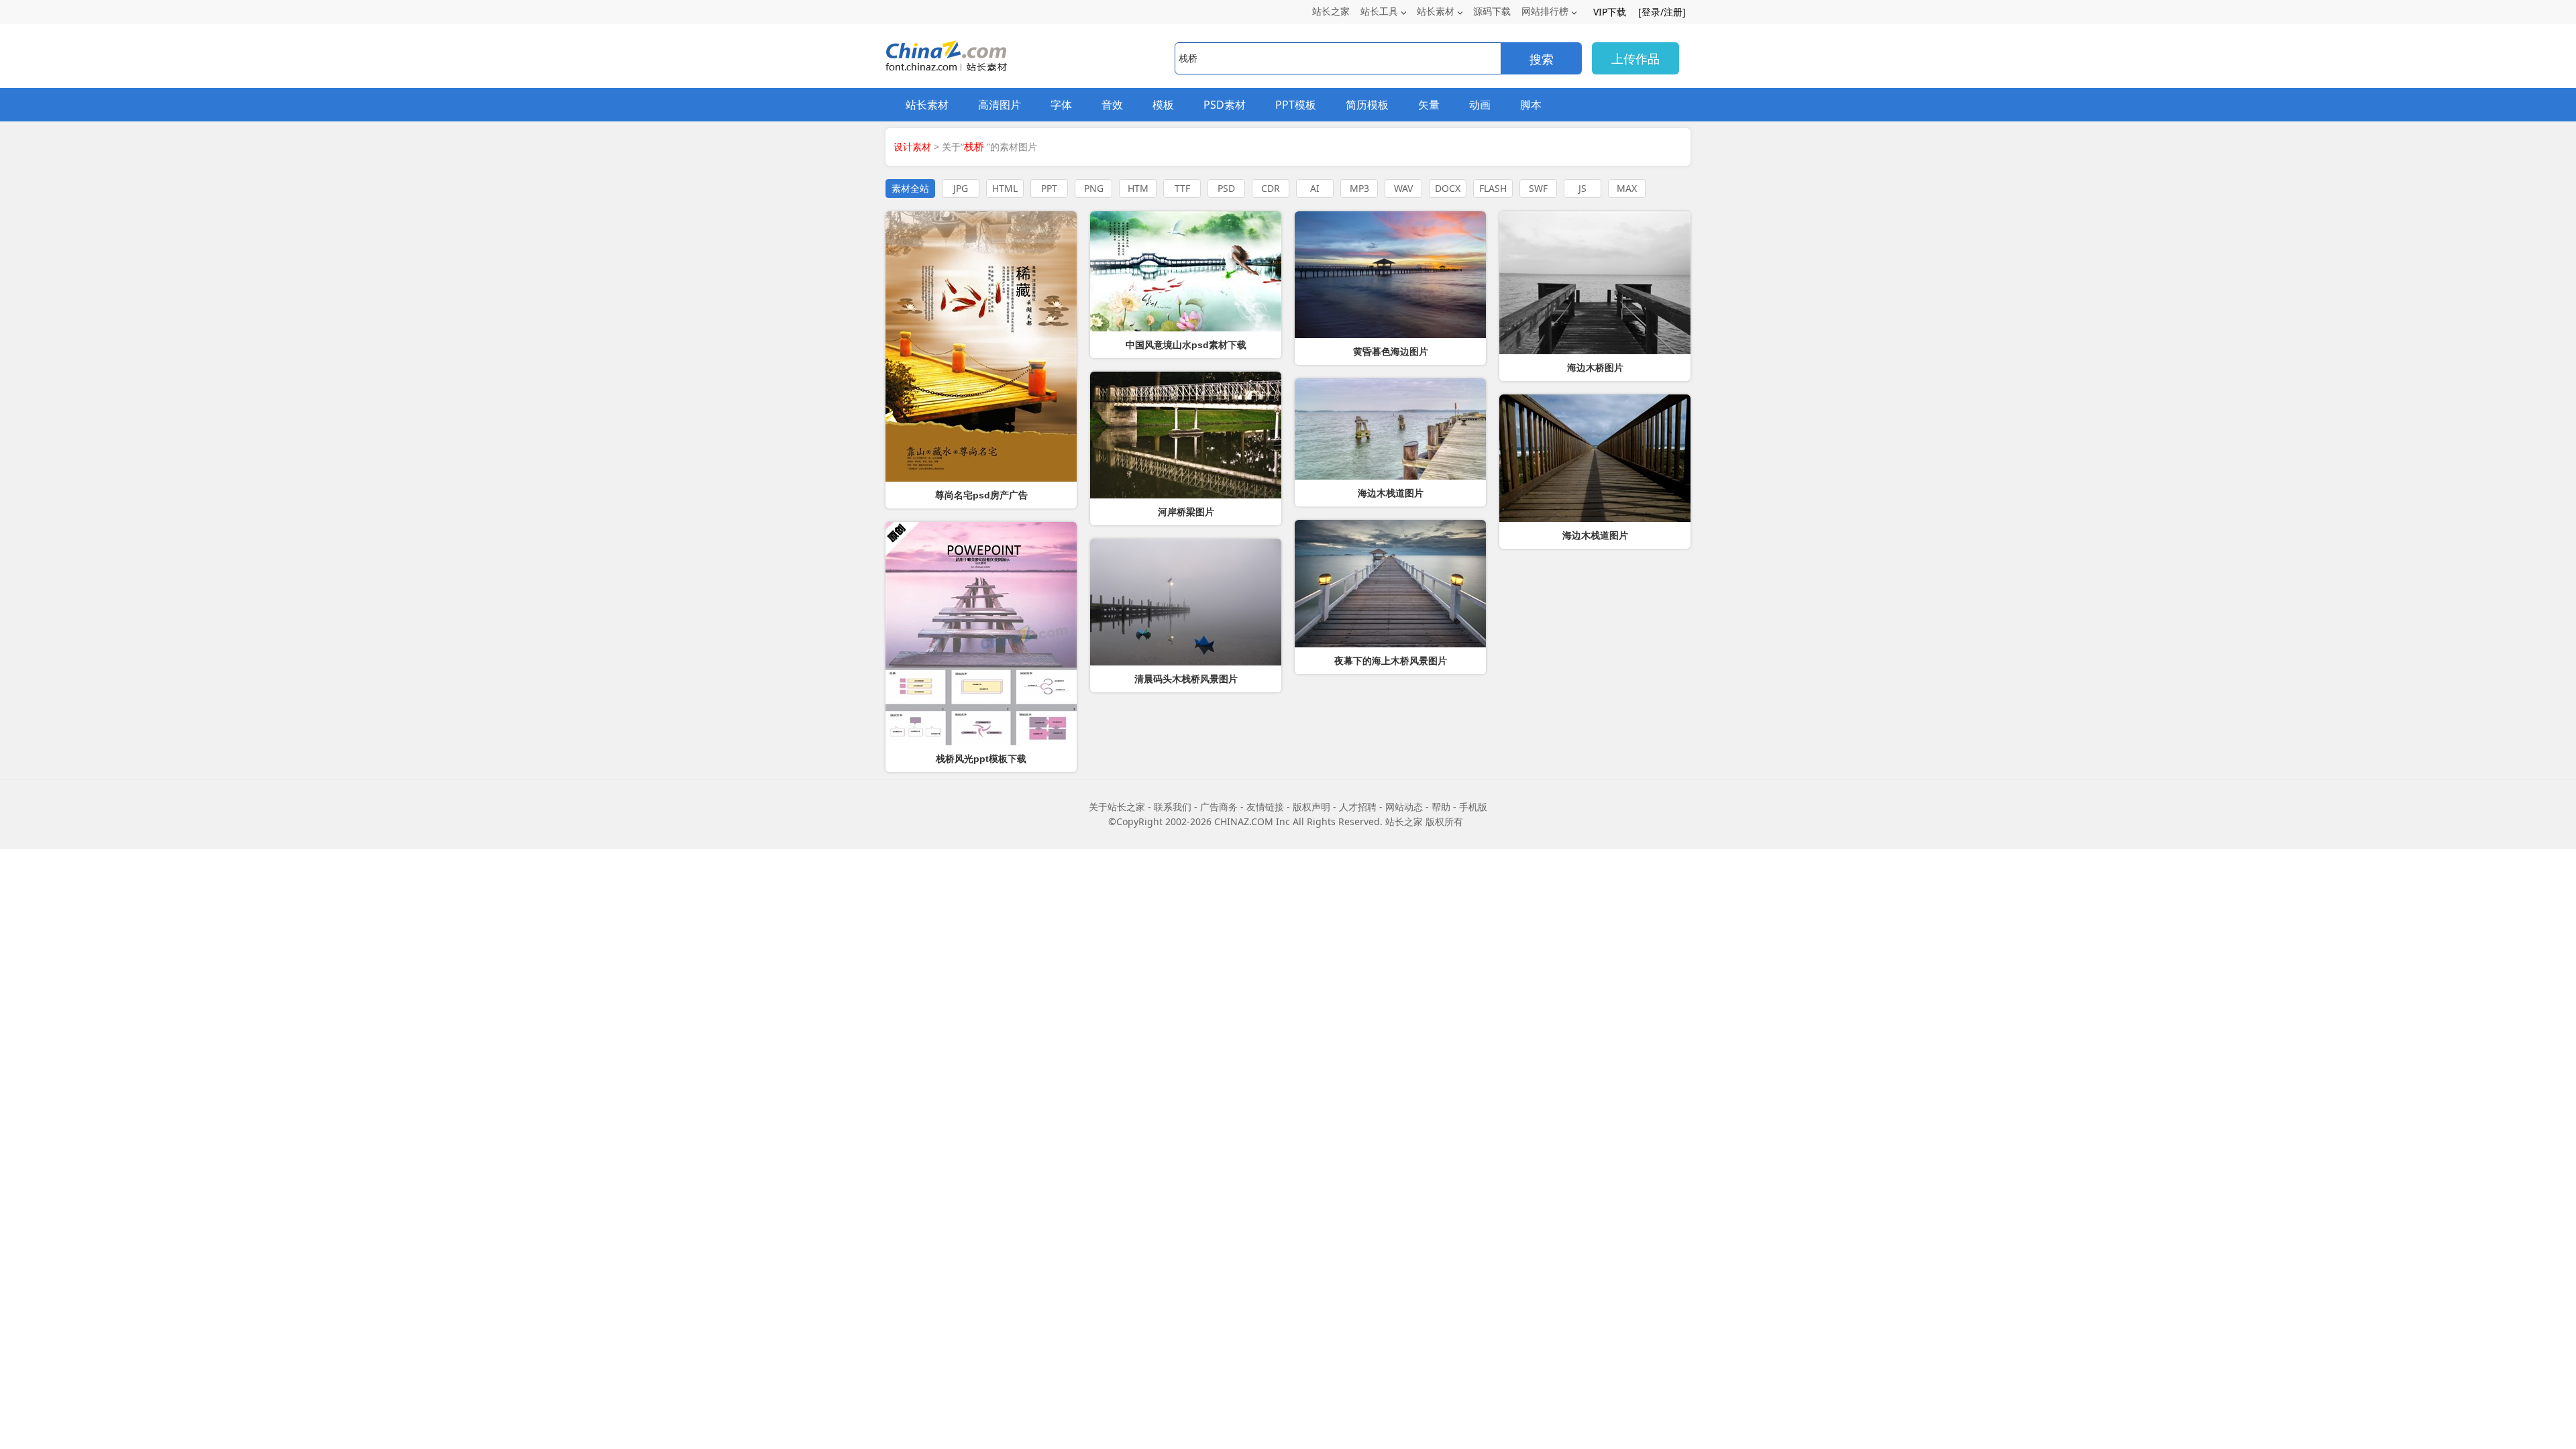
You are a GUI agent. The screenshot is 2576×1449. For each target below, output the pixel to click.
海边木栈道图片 (1595, 535)
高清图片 (1000, 105)
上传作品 (1635, 58)
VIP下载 (1610, 12)
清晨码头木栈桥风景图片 (1186, 679)
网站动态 (1404, 807)
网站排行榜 (1545, 11)
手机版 (1473, 807)
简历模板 (1367, 105)
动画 (1480, 105)
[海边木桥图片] (1595, 283)
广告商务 (1219, 807)
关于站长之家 (1117, 807)
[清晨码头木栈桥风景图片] (1186, 602)
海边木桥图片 (1595, 368)
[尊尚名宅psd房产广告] (981, 346)
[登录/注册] (1662, 12)
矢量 (1429, 105)
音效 (1112, 105)
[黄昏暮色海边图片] (1390, 275)
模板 (1163, 105)
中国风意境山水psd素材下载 (1186, 345)
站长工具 (1379, 11)
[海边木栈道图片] (1595, 458)
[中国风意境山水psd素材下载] (1186, 271)
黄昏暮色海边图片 (1391, 352)
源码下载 (1492, 11)
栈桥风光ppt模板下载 (981, 759)
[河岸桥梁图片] (1186, 435)
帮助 (1441, 807)
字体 (1061, 105)
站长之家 (1331, 11)
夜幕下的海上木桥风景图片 (1391, 661)
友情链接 (1265, 807)
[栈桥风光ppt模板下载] (981, 634)
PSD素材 (1225, 105)
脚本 (1531, 105)
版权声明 (1311, 807)
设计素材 (912, 147)
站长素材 (1436, 11)
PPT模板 (1296, 105)
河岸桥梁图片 (1186, 512)
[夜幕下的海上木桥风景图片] (1390, 584)
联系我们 (1173, 807)
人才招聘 (1358, 807)
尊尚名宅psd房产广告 (981, 495)
